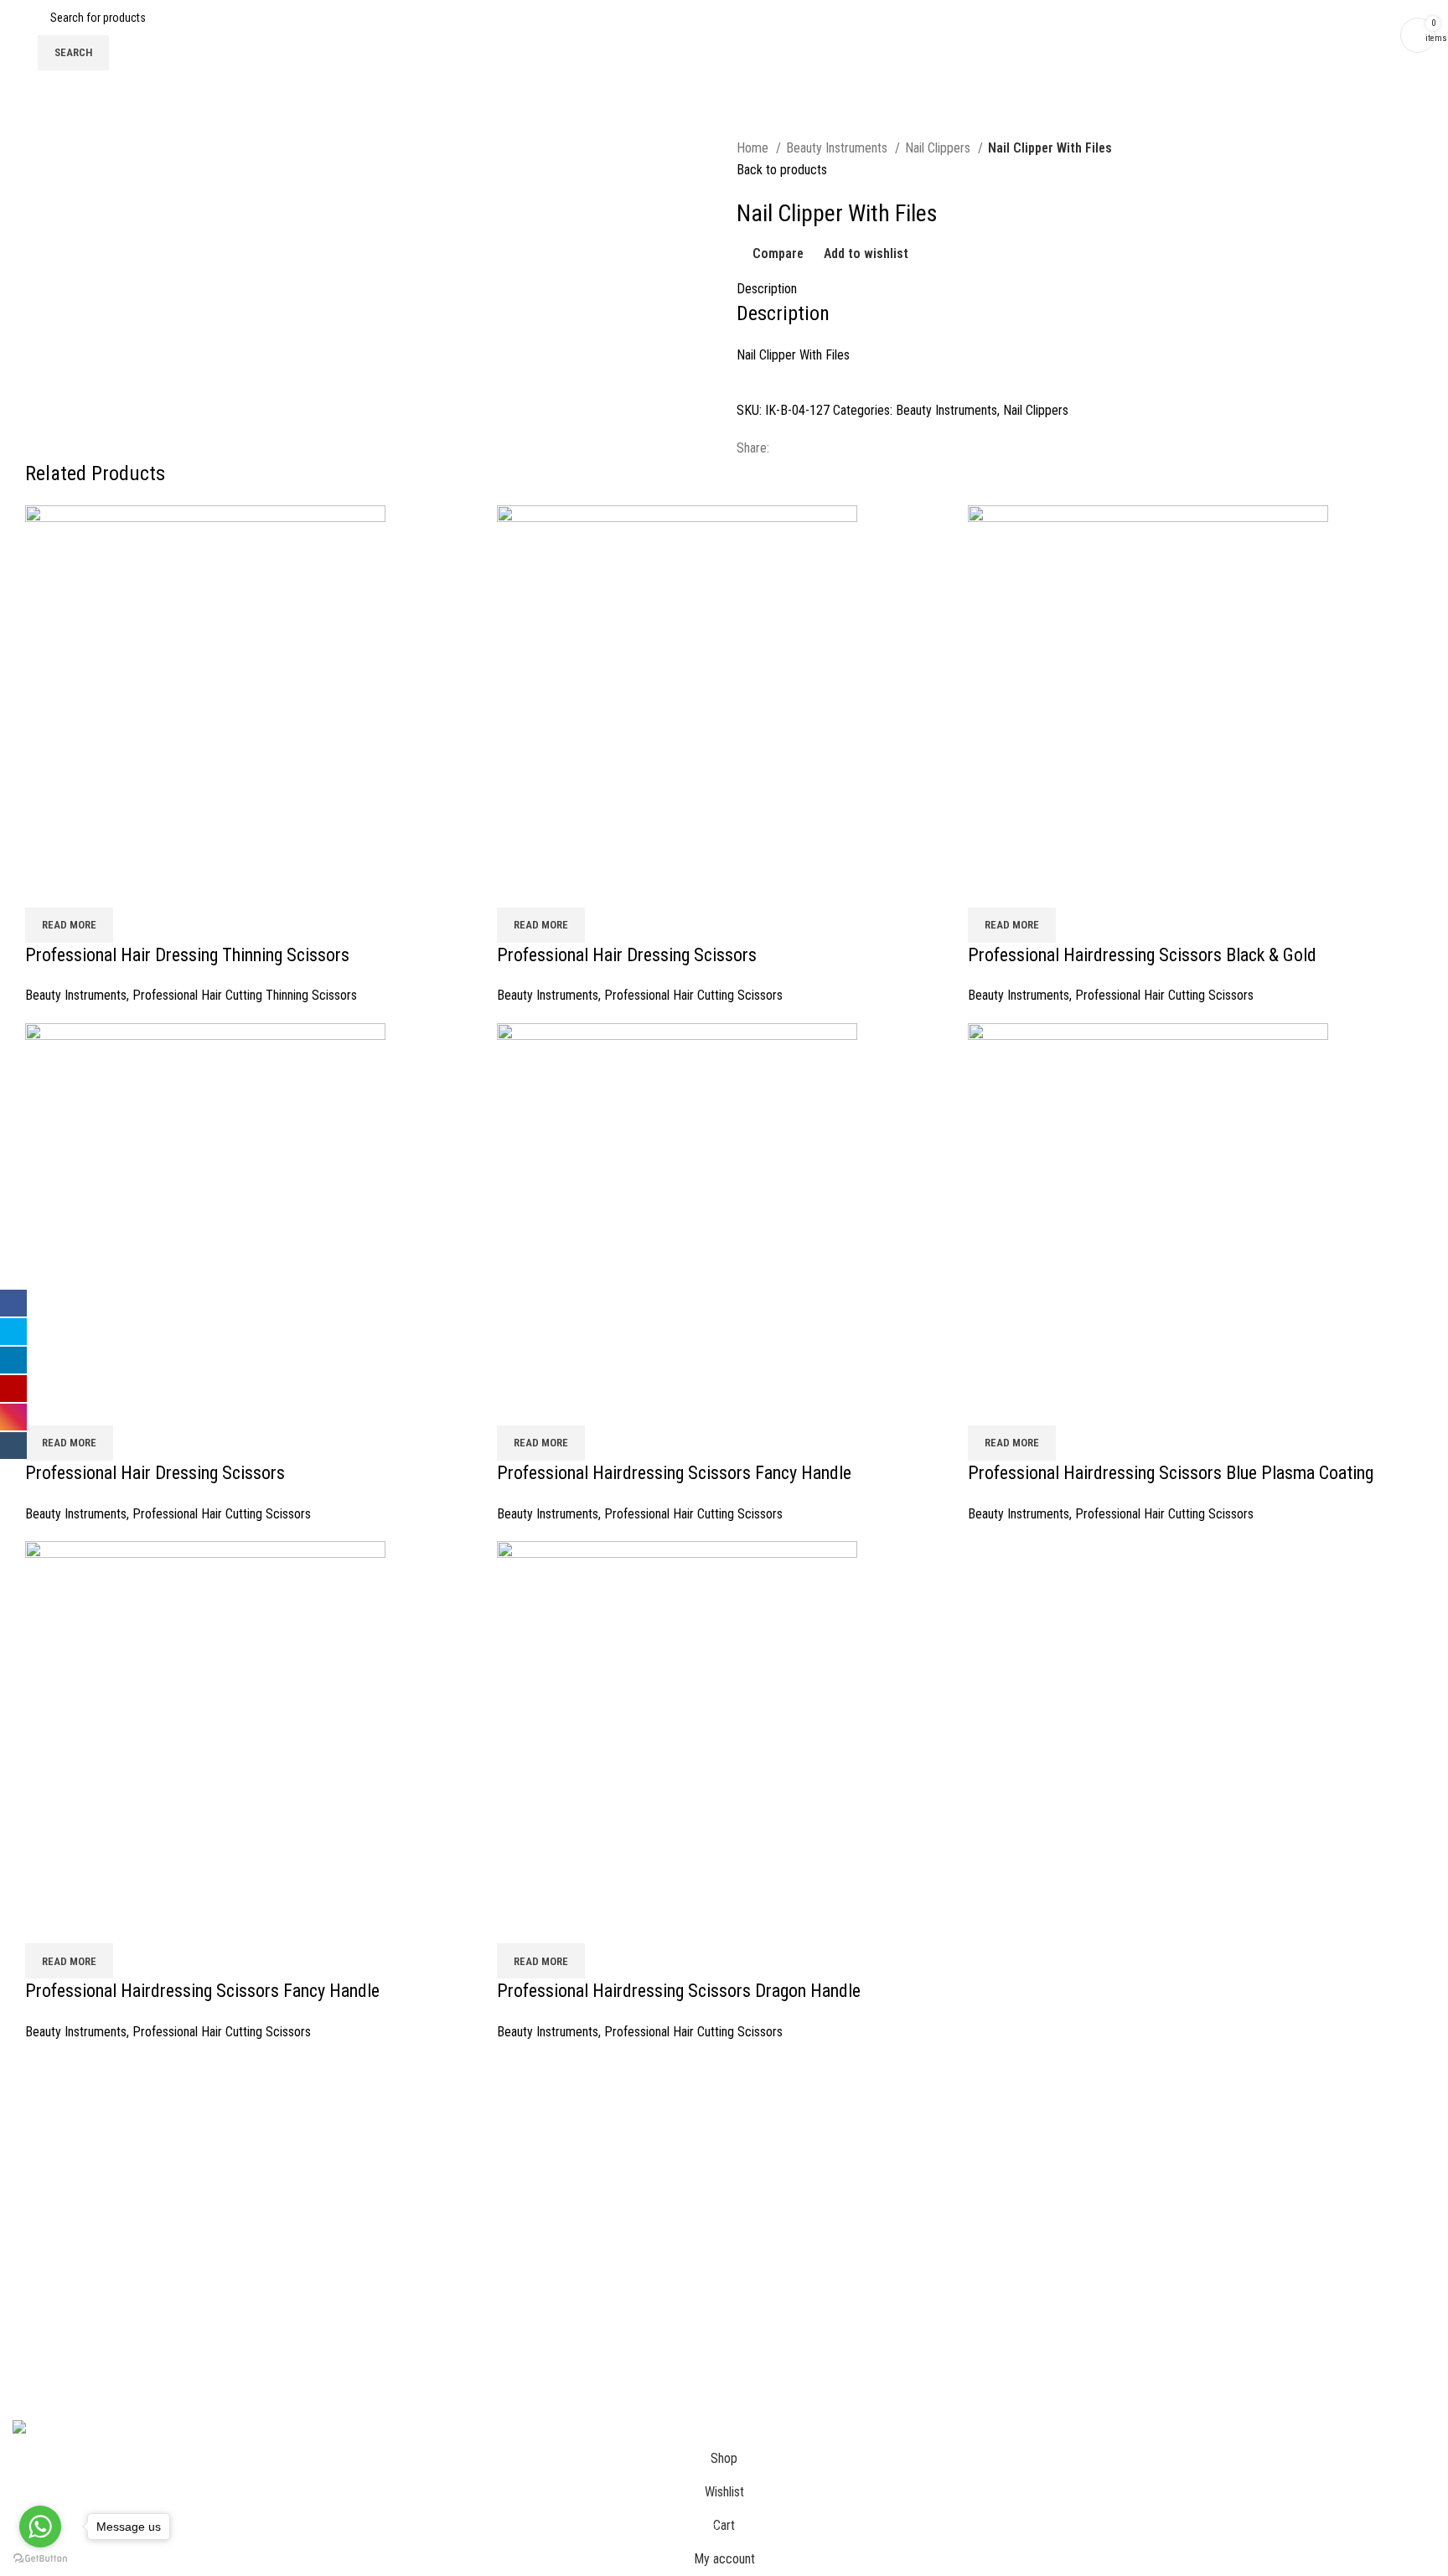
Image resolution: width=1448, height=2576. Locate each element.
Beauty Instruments (838, 148)
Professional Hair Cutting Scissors (693, 995)
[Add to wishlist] (137, 887)
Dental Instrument (1145, 2152)
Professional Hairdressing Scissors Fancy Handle (674, 1473)
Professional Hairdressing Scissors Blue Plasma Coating (1171, 1473)
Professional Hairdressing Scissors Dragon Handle (679, 1991)
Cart (23, 2152)
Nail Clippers (939, 148)
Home (754, 148)
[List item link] (724, 2289)
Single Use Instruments (1159, 2277)
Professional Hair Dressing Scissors (627, 955)
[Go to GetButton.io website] (40, 2559)
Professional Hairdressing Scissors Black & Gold (1142, 955)
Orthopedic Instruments (1160, 2246)
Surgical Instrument (1149, 2121)
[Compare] (46, 887)
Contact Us (41, 2183)
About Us (36, 2121)
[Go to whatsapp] (40, 2527)
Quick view (91, 887)
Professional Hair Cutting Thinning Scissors (245, 995)
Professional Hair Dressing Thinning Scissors (187, 955)
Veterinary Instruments (1158, 2214)
